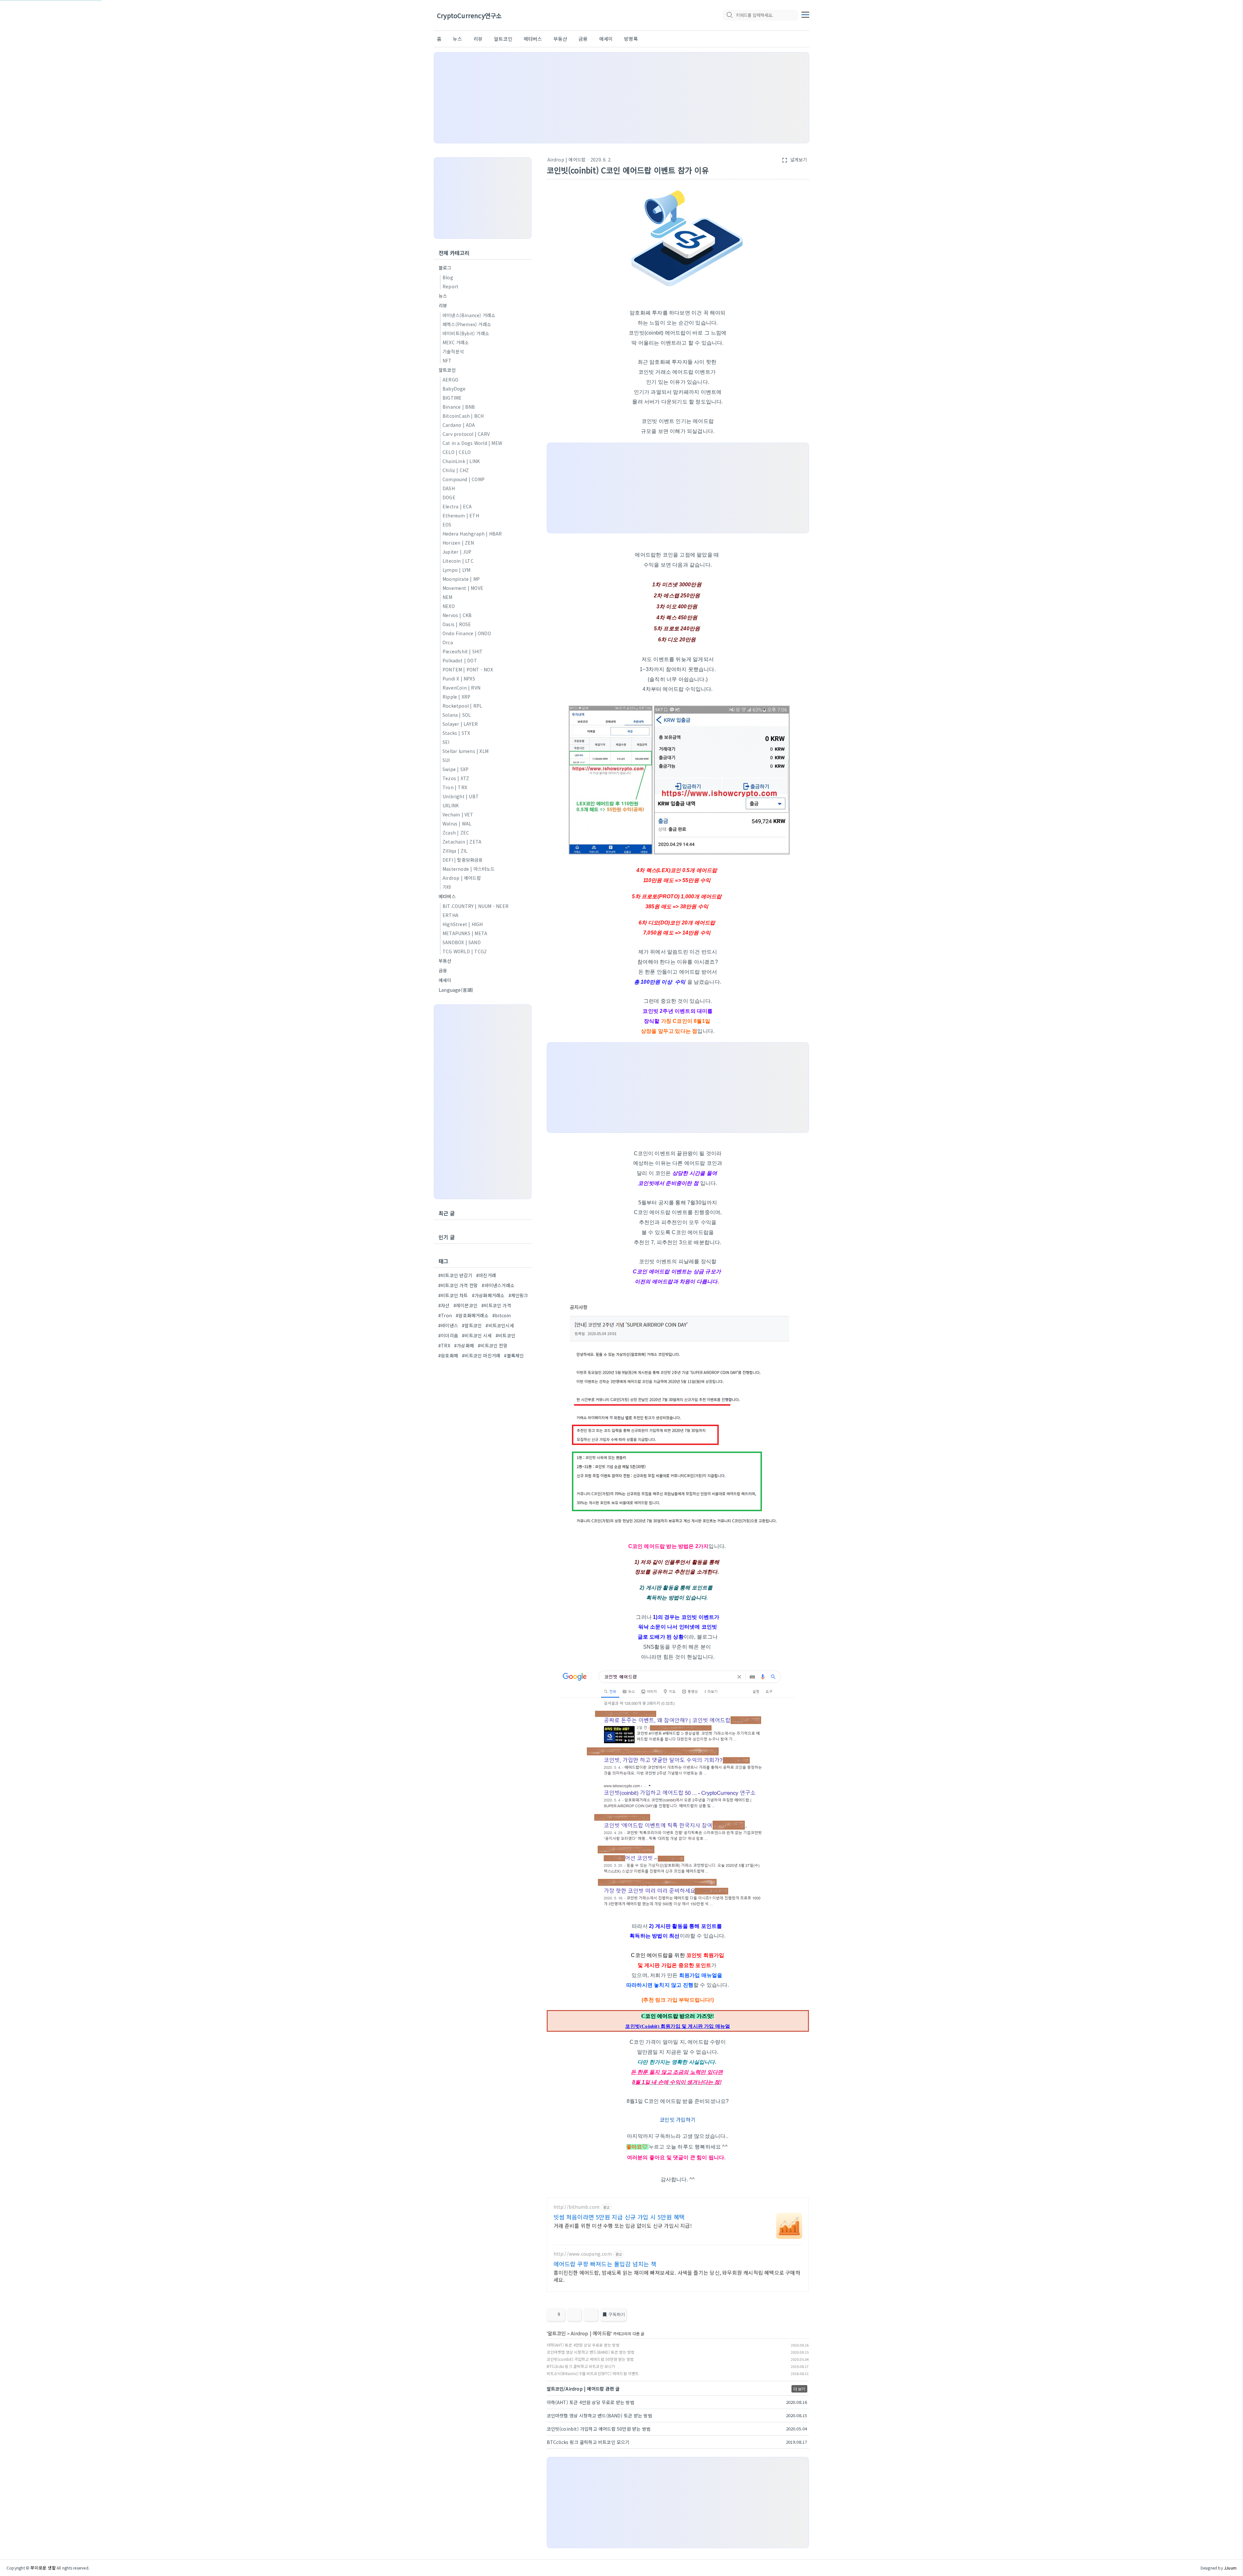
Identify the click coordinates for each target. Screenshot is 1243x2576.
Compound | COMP (464, 479)
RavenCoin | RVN (461, 688)
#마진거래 (486, 1275)
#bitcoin (502, 1315)
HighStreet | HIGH (463, 924)
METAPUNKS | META (465, 933)
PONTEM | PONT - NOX (468, 669)
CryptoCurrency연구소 (469, 15)
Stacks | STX (456, 733)
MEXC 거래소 (456, 342)
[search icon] (729, 15)
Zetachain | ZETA (462, 842)
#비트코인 (505, 1335)
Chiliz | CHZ (456, 470)
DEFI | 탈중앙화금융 (463, 860)
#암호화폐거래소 (472, 1315)
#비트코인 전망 (493, 1345)
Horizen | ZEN (458, 543)
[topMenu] (805, 14)
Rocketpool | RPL (462, 706)
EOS (447, 525)
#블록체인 (514, 1355)
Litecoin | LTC (458, 561)
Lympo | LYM (456, 570)
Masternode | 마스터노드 (469, 869)
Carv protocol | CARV (466, 434)
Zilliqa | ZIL (455, 851)
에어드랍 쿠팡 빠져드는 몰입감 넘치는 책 (605, 2264)
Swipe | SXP (455, 769)
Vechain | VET (458, 814)
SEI (446, 742)
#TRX (444, 1345)
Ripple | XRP (456, 697)
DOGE (449, 497)
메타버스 (533, 39)
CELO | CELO (457, 452)
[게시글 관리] (591, 2315)
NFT (447, 360)
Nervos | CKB (457, 615)
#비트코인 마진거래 (481, 1355)
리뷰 (478, 39)
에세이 (606, 39)
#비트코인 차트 (453, 1295)
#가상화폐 (464, 1345)
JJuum (1230, 2568)
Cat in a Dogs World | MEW (472, 443)
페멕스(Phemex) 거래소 (467, 324)
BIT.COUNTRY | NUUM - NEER (476, 906)
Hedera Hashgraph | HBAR (472, 534)
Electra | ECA (457, 506)
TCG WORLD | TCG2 (465, 951)
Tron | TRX (455, 787)
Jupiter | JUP (457, 552)
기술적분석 (453, 351)
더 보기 (799, 2389)
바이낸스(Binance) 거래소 (469, 315)
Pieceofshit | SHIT (463, 651)
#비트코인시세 (500, 1325)
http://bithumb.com (577, 2207)
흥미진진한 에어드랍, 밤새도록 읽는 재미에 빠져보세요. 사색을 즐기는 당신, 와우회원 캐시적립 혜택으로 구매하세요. (677, 2276)
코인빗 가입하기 (678, 2119)
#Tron (445, 1315)
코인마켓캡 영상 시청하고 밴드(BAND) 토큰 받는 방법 (591, 2352)
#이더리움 (448, 1335)
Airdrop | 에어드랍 (567, 160)
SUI (446, 760)
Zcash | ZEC (456, 833)
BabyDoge (454, 389)
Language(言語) (456, 990)
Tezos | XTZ (456, 778)
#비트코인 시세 (477, 1335)
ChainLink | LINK (461, 461)
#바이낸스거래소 (498, 1285)
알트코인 (503, 39)
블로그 (445, 268)
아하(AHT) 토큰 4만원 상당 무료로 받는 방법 (583, 2345)
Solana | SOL (457, 715)
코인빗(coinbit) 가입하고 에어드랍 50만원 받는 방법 (590, 2359)
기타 (447, 887)
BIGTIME (452, 398)
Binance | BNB (459, 407)
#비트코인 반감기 (455, 1275)
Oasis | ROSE (457, 624)
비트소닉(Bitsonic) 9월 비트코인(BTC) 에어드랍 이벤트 (593, 2373)
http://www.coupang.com (583, 2254)
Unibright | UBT (461, 796)
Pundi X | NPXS (459, 679)
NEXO (449, 606)
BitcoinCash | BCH (463, 416)
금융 (583, 39)
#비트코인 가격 (496, 1305)
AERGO (450, 380)
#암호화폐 (448, 1355)
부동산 (560, 39)
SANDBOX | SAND (462, 942)
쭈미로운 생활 (43, 2568)
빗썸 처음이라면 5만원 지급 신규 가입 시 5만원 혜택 (619, 2217)
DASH (449, 488)
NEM (448, 597)
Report (450, 286)
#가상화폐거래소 (488, 1295)
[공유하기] (574, 2315)
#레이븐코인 (465, 1305)
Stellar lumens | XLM (465, 751)
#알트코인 (472, 1325)
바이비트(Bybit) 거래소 (466, 333)
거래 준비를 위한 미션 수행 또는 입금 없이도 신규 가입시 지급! (623, 2225)
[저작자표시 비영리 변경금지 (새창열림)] (800, 2316)
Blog (448, 277)
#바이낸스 (448, 1325)
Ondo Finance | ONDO (467, 633)
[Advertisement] (621, 98)
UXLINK (451, 805)
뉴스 (457, 39)
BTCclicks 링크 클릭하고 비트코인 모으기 (581, 2366)
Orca (448, 642)
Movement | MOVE (463, 588)
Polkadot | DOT (460, 660)
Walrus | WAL (457, 824)
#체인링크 (518, 1295)
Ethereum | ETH (461, 515)
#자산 (444, 1305)
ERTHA (450, 915)
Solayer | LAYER (460, 724)
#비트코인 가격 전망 (458, 1285)
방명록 (631, 39)
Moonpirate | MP (461, 579)
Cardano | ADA (459, 425)
